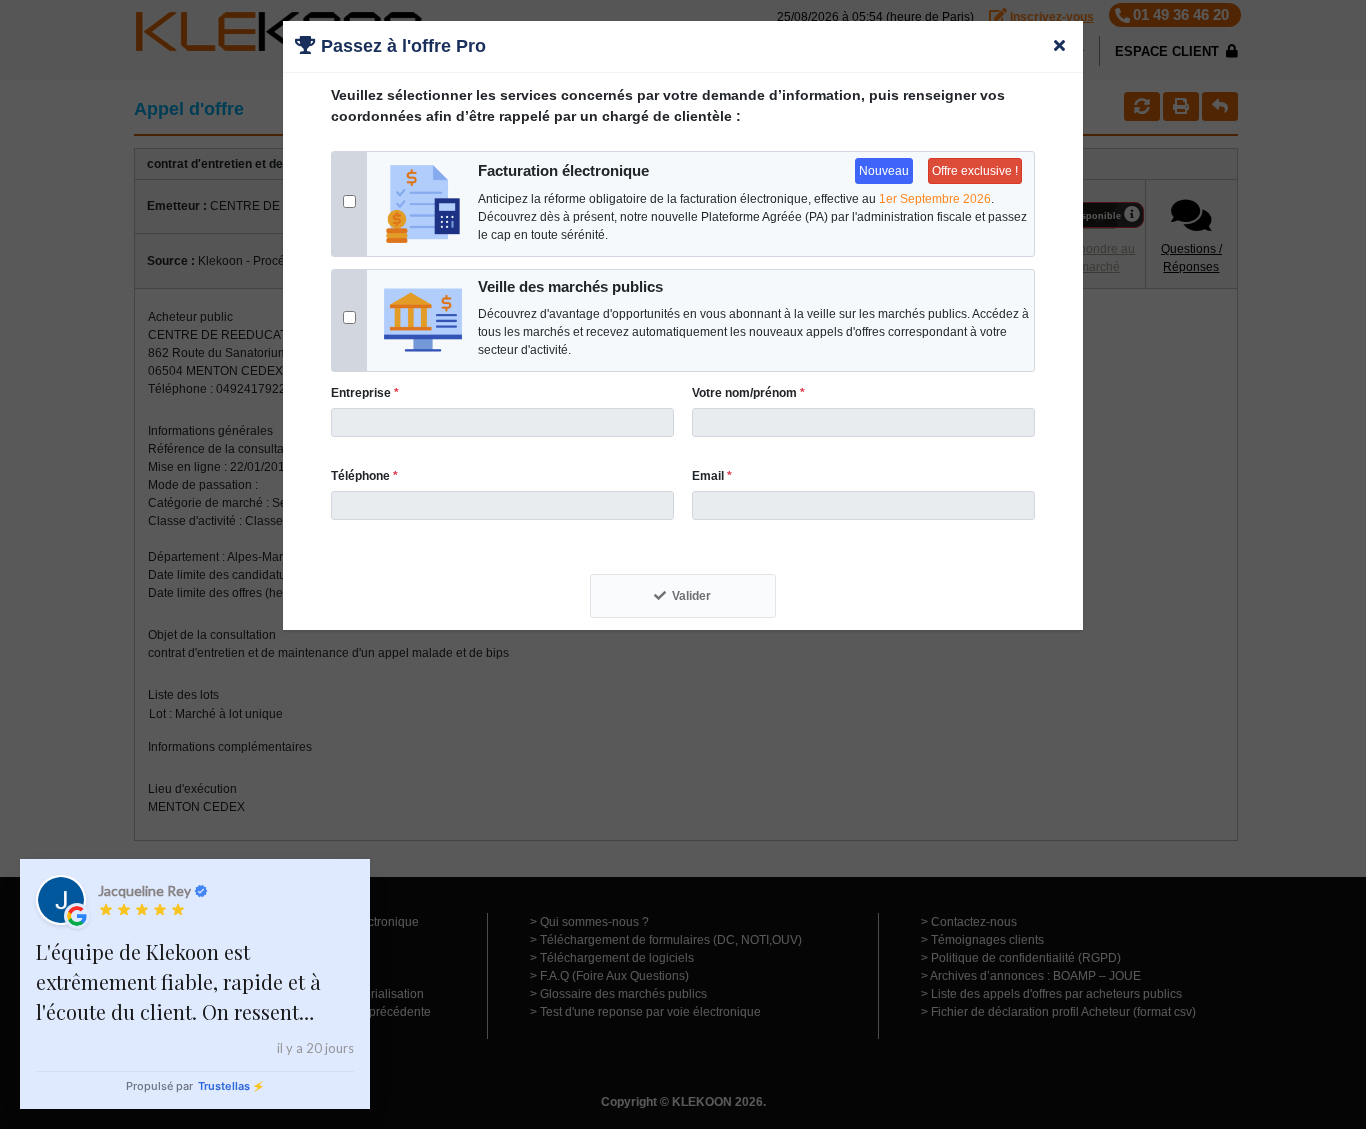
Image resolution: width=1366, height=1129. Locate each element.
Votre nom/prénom (748, 393)
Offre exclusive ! (975, 171)
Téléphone (364, 476)
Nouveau (884, 171)
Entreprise (365, 393)
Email (712, 476)
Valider (691, 596)
